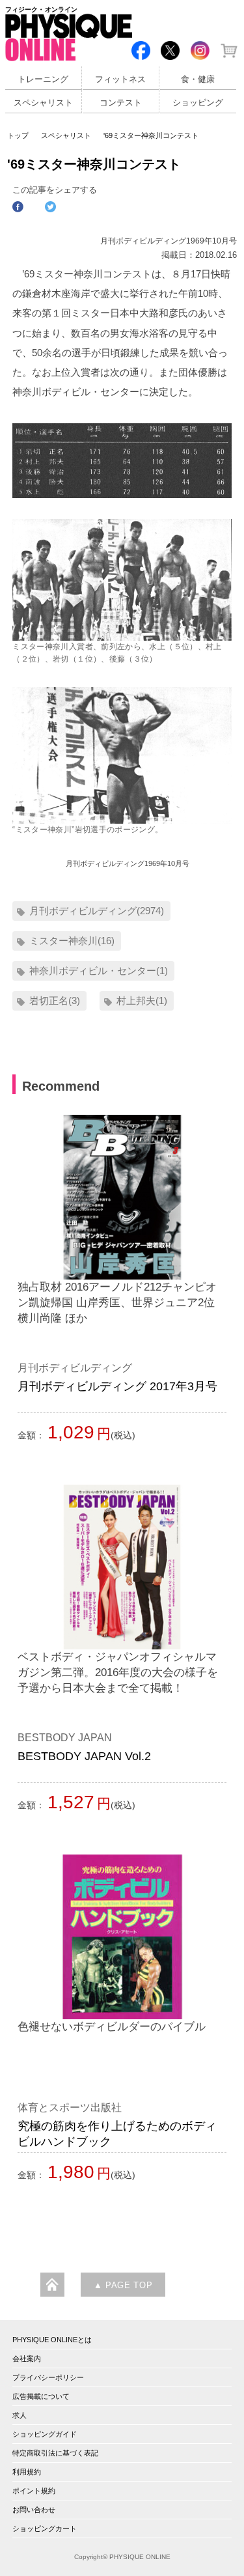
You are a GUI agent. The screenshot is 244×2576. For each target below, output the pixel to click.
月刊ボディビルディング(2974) (97, 911)
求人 (20, 2415)
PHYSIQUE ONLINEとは (52, 2340)
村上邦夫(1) (142, 1001)
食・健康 (198, 79)
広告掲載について (41, 2396)
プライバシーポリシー (48, 2377)
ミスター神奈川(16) (72, 941)
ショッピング (198, 103)
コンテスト (121, 103)
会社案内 (27, 2359)
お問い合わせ (34, 2510)
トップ (18, 135)
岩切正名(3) (55, 1001)
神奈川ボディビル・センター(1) (99, 971)
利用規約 (27, 2472)
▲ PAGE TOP (123, 2286)
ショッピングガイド (45, 2434)
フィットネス (120, 79)
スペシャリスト (43, 103)
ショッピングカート (45, 2528)
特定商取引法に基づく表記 (55, 2453)
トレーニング (43, 79)
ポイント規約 (34, 2491)
